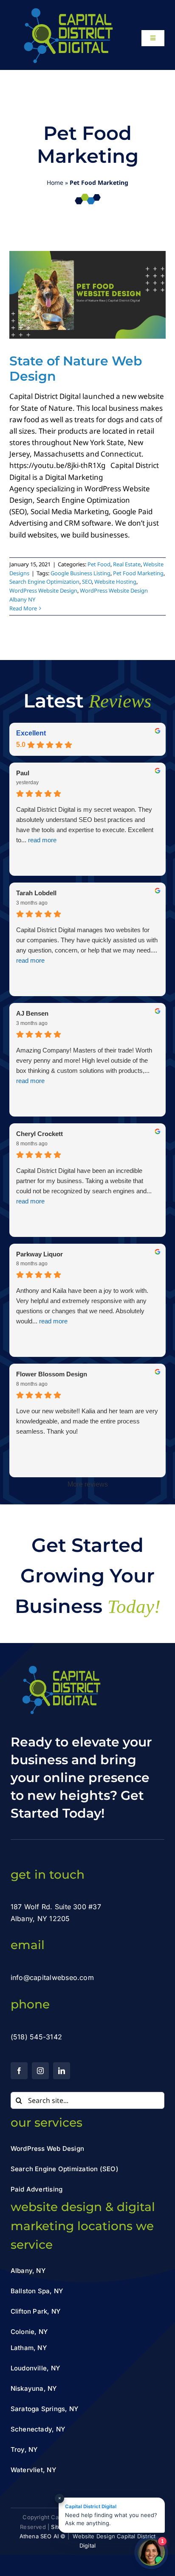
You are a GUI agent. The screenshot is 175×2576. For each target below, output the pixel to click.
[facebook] (19, 2071)
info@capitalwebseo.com (52, 1977)
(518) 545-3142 (36, 2037)
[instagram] (40, 2071)
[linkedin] (62, 2071)
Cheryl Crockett (40, 1134)
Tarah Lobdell (36, 893)
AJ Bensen (32, 1013)
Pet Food (99, 564)
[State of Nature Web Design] (88, 295)
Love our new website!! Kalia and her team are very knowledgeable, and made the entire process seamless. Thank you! (87, 1421)
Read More (23, 608)
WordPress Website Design (43, 590)
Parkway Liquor (40, 1254)
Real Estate (127, 564)
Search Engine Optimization (44, 582)
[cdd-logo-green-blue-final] (67, 10)
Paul (23, 773)
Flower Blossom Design (52, 1374)
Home (55, 182)
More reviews (88, 1484)
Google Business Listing (80, 573)
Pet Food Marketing (138, 573)
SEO (87, 582)
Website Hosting (115, 582)
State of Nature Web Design (76, 369)
